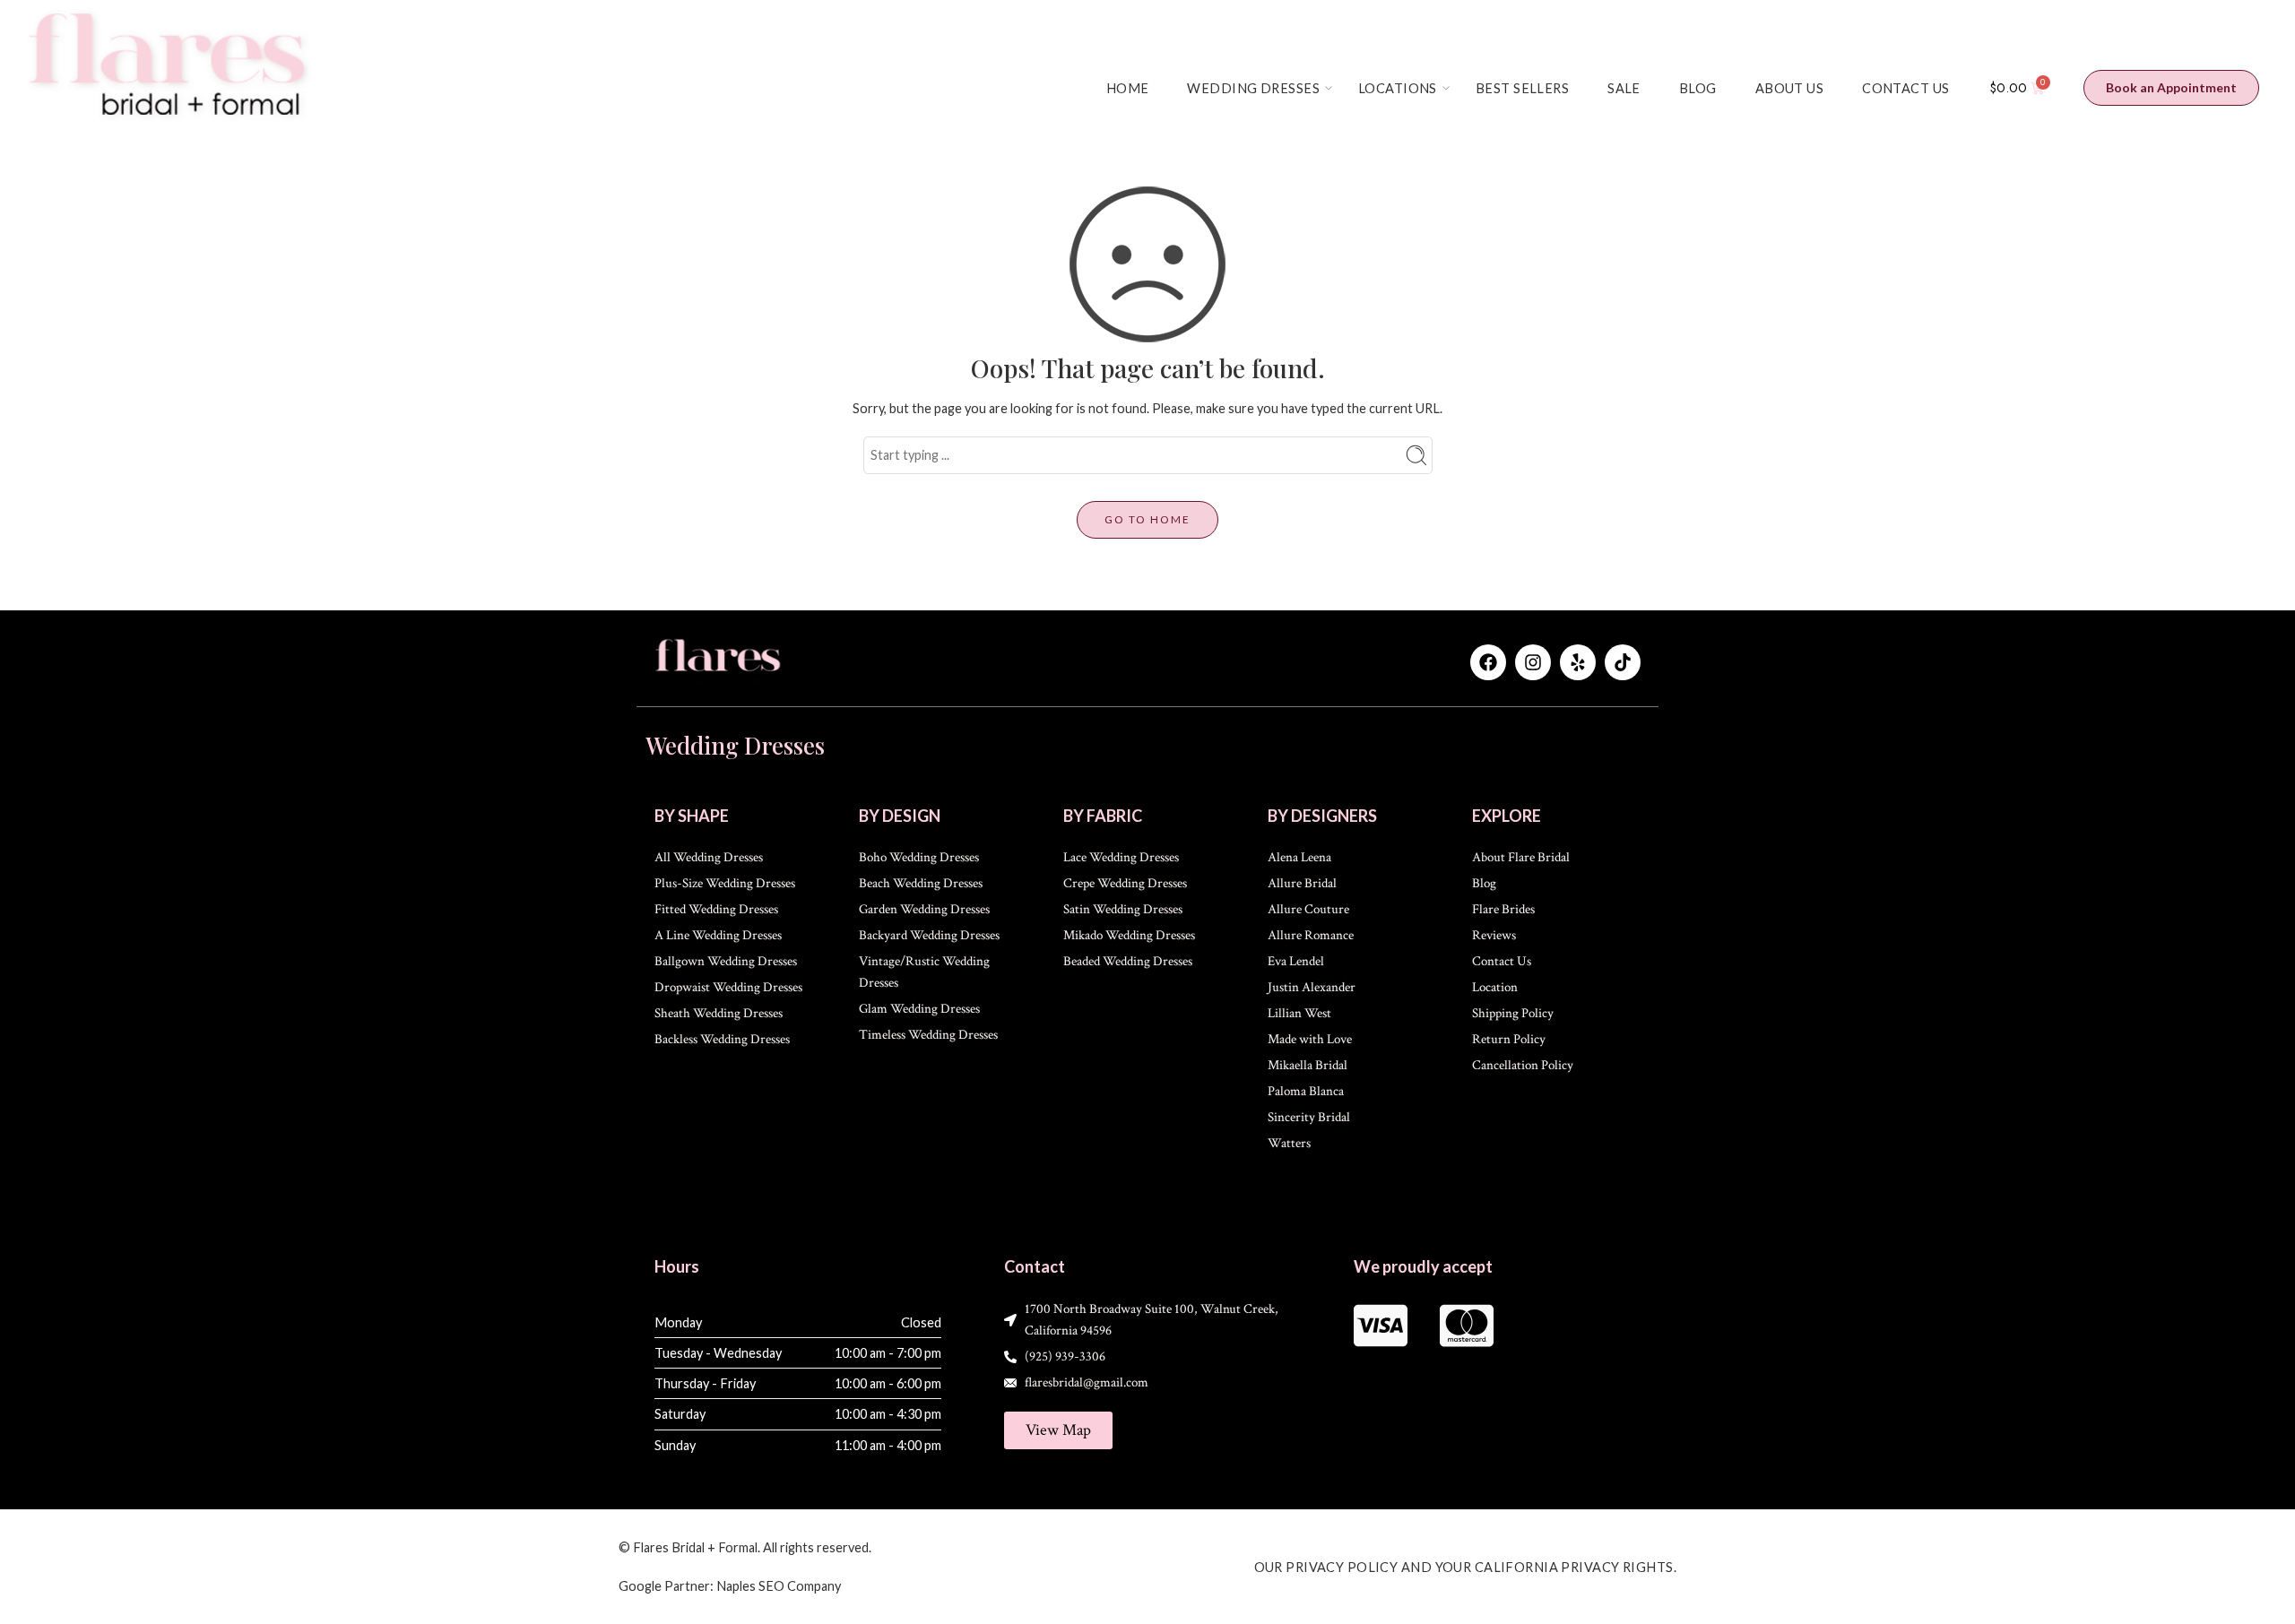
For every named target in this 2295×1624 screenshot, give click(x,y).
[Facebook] (1488, 662)
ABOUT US (1789, 88)
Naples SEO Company (779, 1586)
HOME (1128, 88)
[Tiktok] (1623, 662)
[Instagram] (1533, 662)
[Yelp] (1578, 662)
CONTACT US (1905, 88)
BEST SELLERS (1522, 88)
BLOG (1698, 88)
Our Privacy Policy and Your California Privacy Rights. (1466, 1567)
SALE (1624, 88)
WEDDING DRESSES (1253, 88)
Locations (1398, 88)
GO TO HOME (1147, 519)
